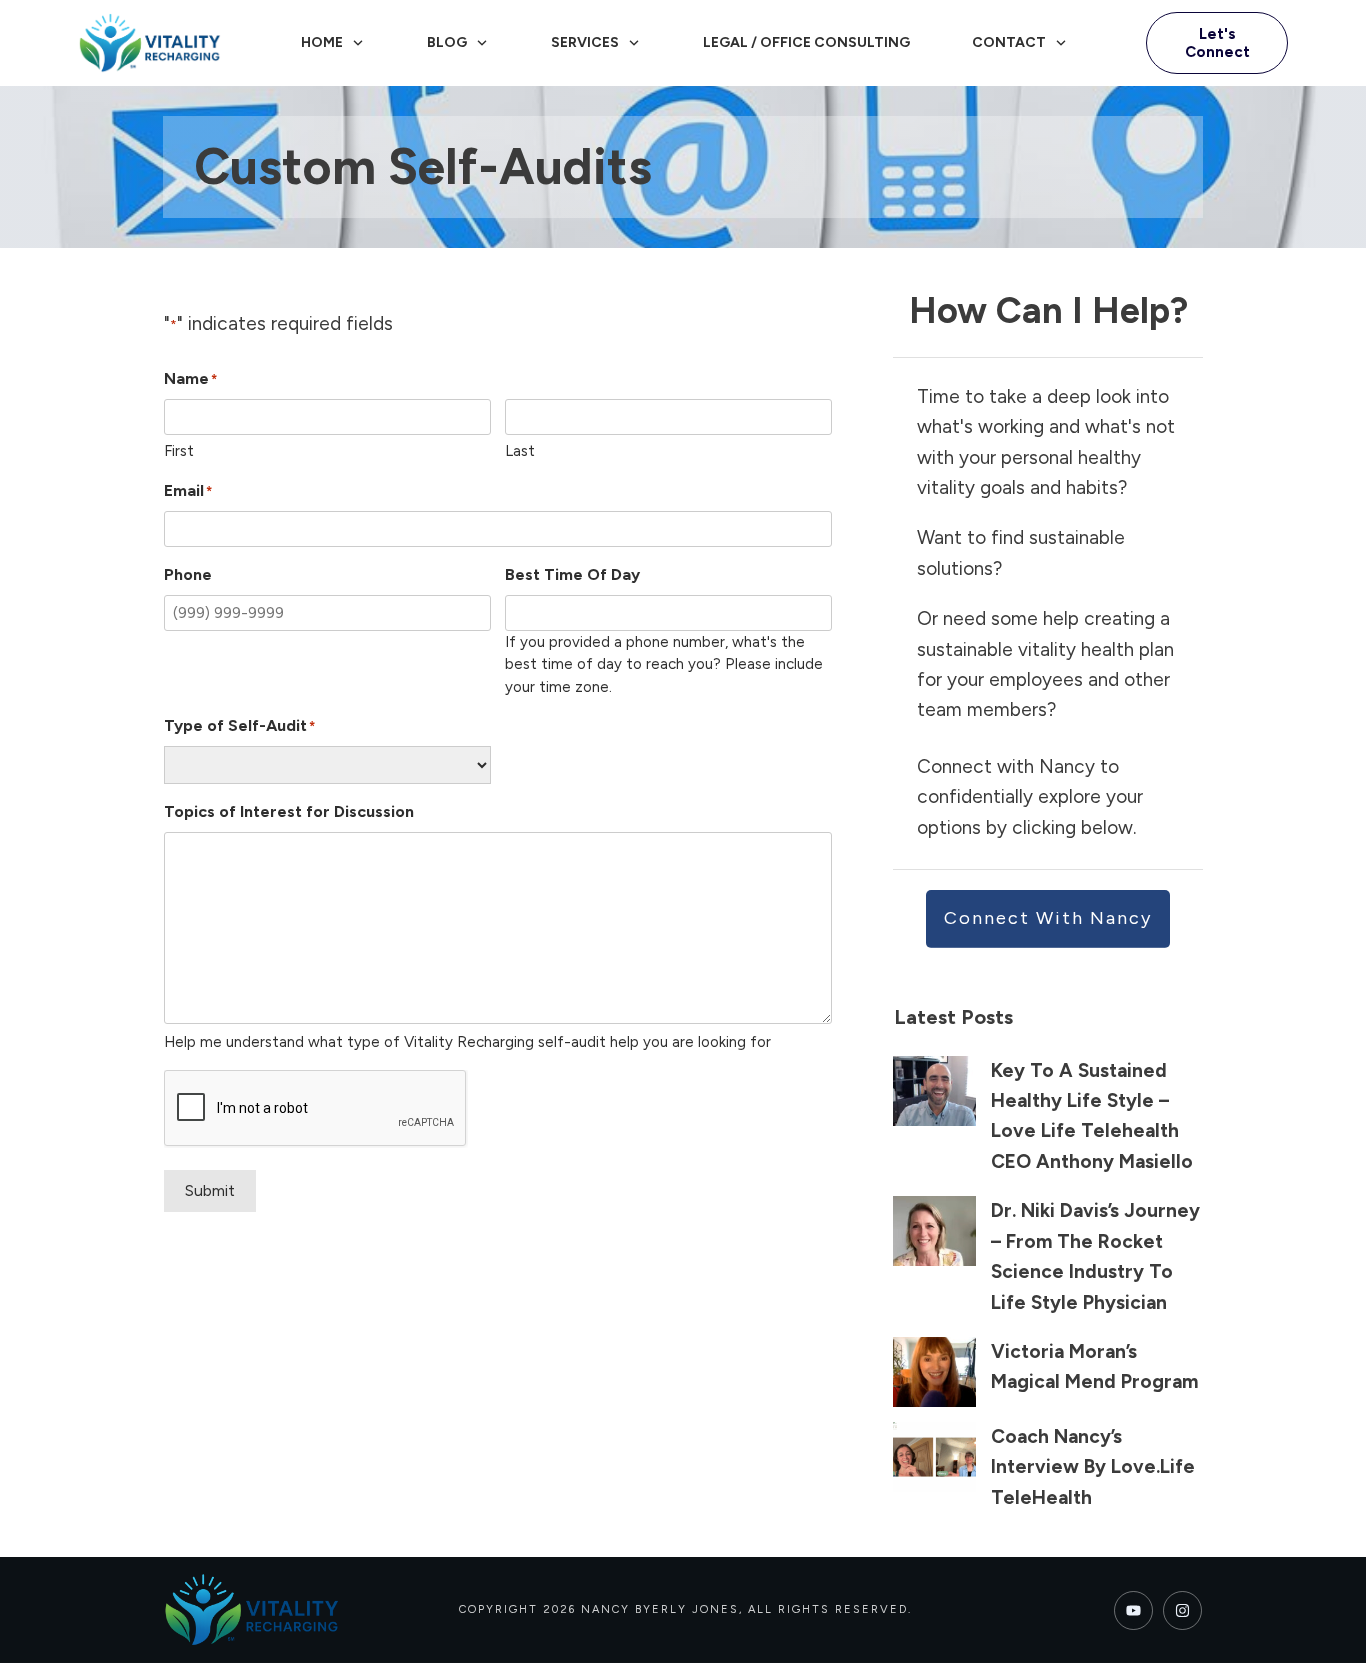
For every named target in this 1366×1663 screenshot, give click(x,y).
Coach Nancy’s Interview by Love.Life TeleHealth (1093, 1467)
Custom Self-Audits (423, 166)
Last (520, 451)
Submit (210, 1190)
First (179, 451)
